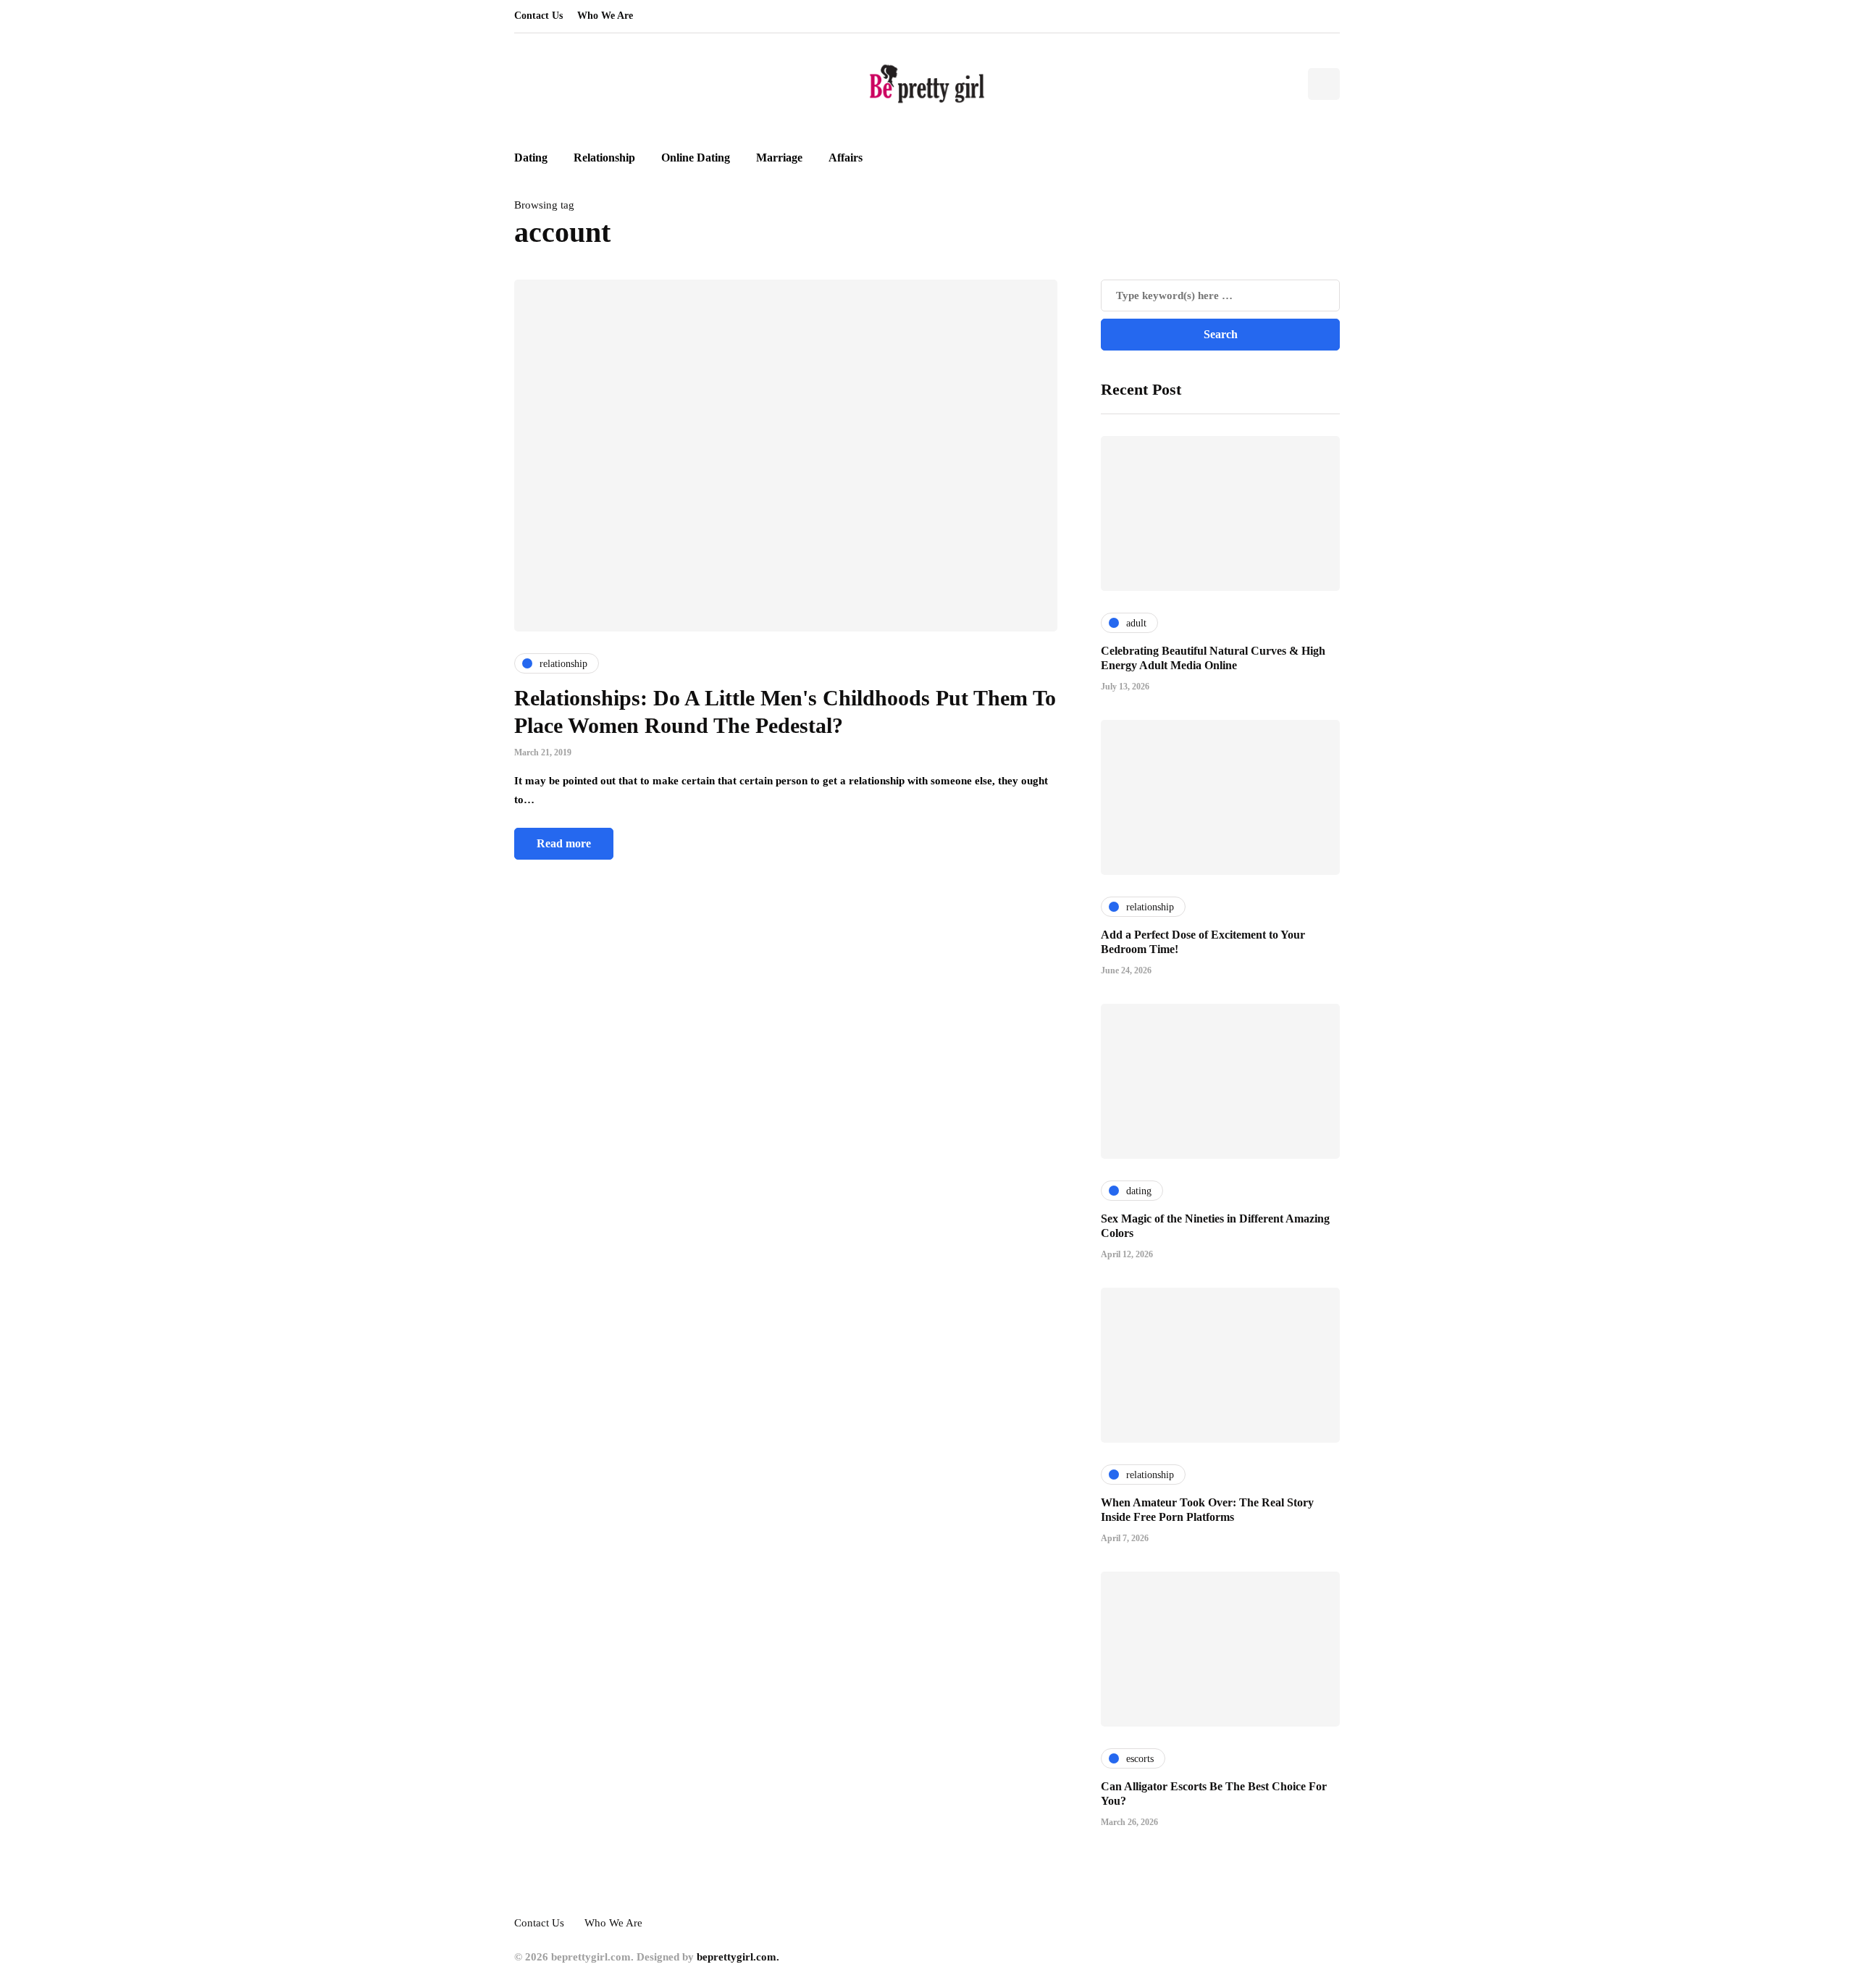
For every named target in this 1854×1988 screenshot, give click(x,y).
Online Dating (696, 158)
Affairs (846, 158)
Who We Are (605, 16)
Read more (564, 843)
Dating (531, 158)
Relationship (604, 158)
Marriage (779, 158)
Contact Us (538, 16)
